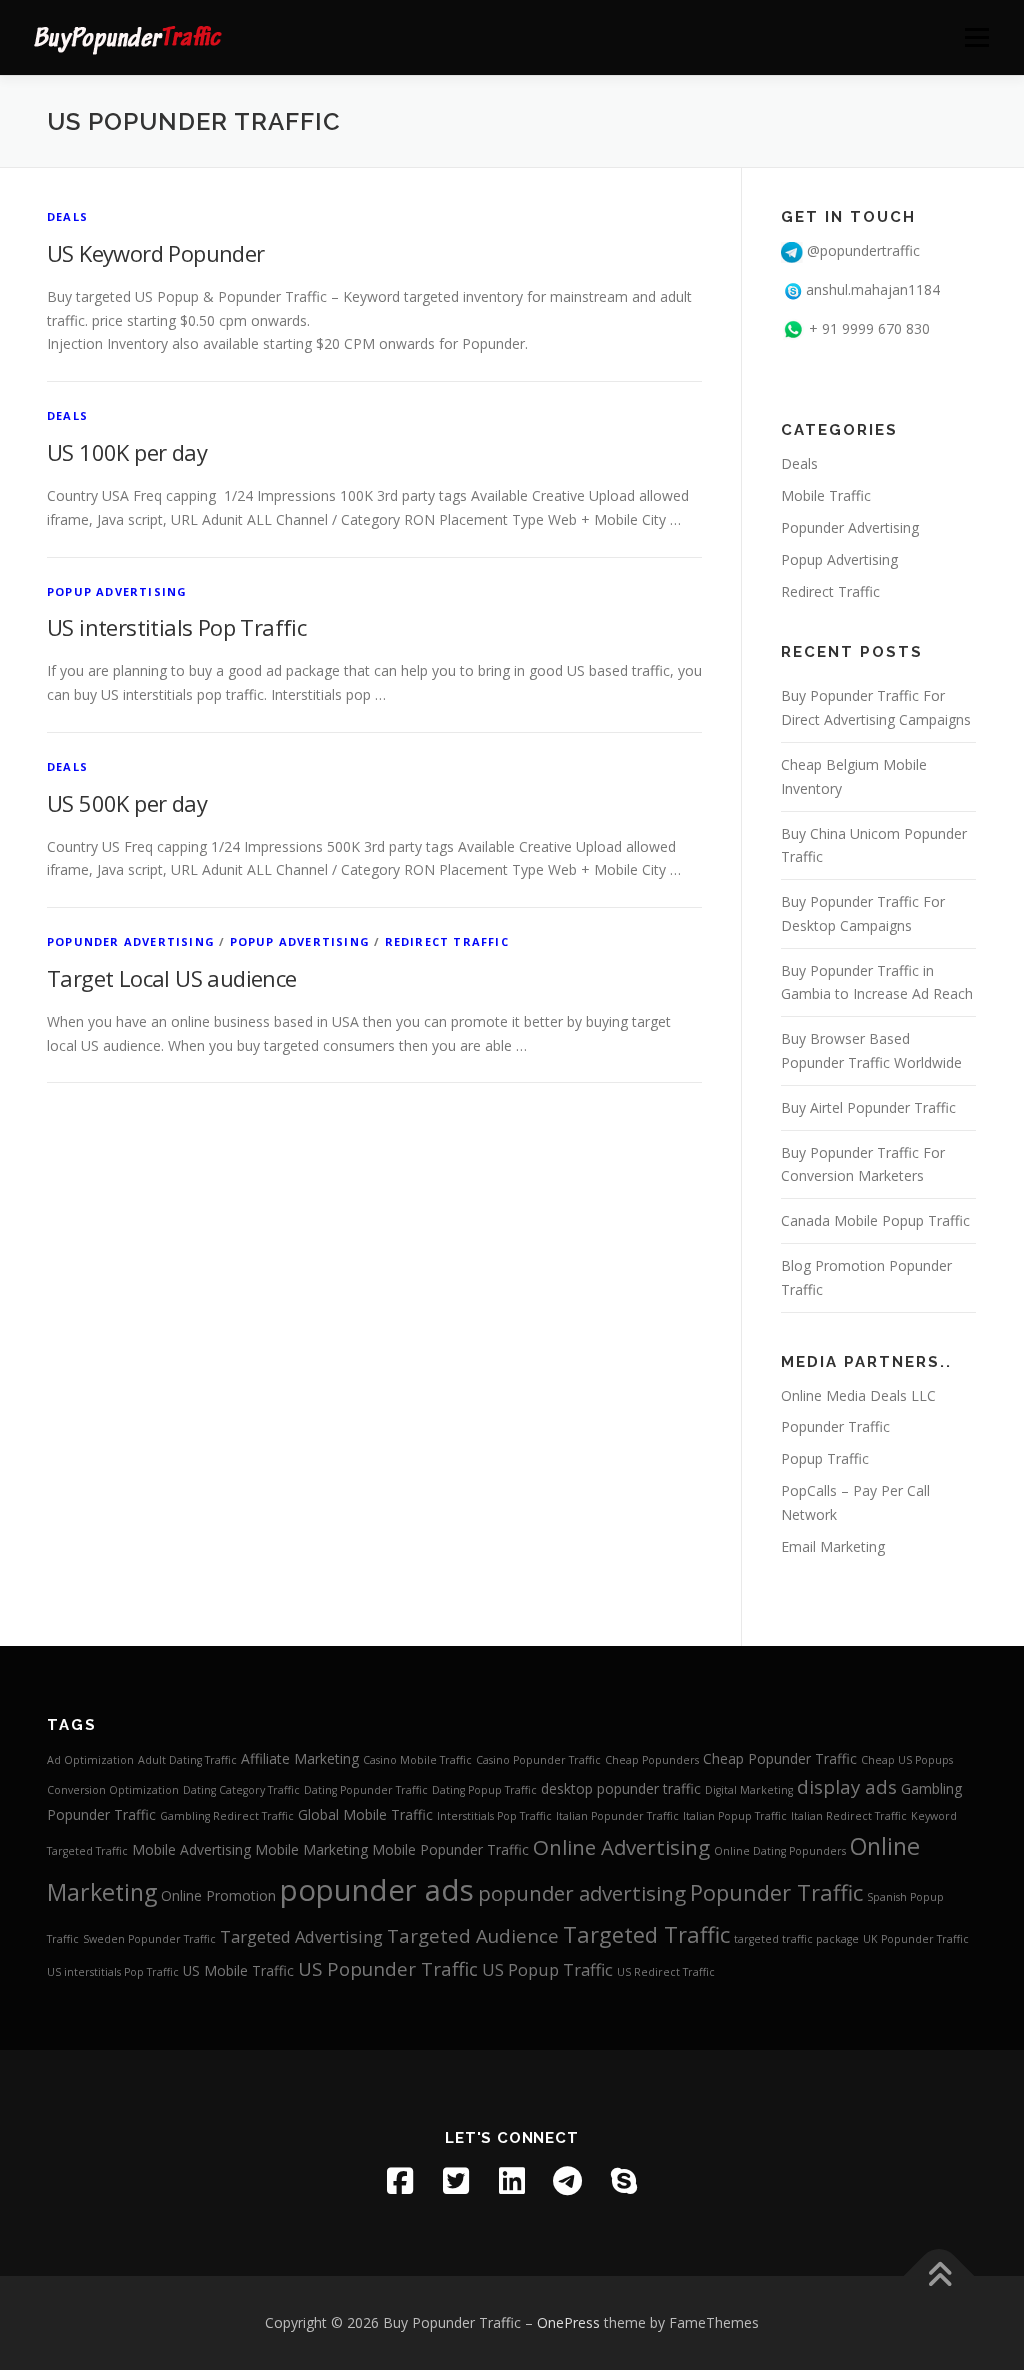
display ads (847, 1786)
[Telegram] (568, 2181)
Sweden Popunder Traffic (149, 1939)
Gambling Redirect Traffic (227, 1816)
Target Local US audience (172, 978)
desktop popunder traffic (621, 1788)
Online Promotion (218, 1895)
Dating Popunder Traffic (366, 1790)
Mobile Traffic (826, 495)
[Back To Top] (939, 2276)
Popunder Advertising (131, 941)
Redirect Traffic (447, 941)
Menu (976, 37)
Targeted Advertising (301, 1936)
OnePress (568, 2322)
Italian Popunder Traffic (617, 1816)
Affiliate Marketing (300, 1758)
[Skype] (624, 2181)
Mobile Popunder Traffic (450, 1849)
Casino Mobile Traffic (417, 1760)
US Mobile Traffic (238, 1970)
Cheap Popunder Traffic (780, 1758)
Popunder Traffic (835, 1426)
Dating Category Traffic (241, 1790)
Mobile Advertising (191, 1849)
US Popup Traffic (547, 1969)
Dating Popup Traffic (484, 1790)
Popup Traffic (825, 1458)
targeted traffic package (796, 1939)
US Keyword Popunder (156, 253)
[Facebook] (400, 2181)
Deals (67, 216)
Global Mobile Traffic (365, 1814)
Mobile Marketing (311, 1849)
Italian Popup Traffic (735, 1816)
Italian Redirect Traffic (849, 1816)
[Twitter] (456, 2181)
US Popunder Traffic (388, 1968)
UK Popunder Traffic (916, 1939)
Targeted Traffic (646, 1934)
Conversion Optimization (113, 1790)
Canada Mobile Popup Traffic (875, 1220)
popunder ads (377, 1890)
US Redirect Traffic (666, 1972)
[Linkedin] (512, 2181)
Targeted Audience (473, 1935)
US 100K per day (127, 452)
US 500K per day (127, 803)
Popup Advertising (117, 591)
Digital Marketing (749, 1790)
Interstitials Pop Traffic (494, 1816)
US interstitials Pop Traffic (176, 627)
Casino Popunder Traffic (538, 1760)
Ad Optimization (90, 1760)
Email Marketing (833, 1546)
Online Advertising (621, 1847)
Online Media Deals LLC (858, 1395)
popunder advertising (582, 1893)
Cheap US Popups (907, 1760)
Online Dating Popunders (780, 1851)
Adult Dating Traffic (187, 1760)
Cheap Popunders (652, 1760)
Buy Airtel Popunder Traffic (868, 1107)
